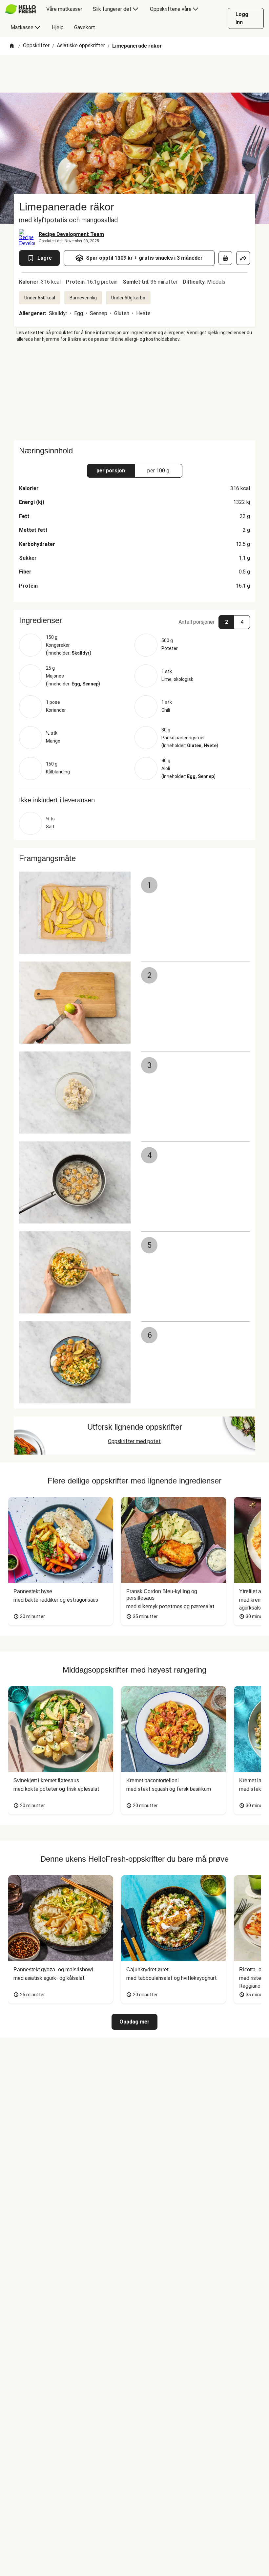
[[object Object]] (225, 258)
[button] (134, 620)
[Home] (12, 46)
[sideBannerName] (134, 391)
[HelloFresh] (21, 9)
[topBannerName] (134, 74)
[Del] (243, 258)
